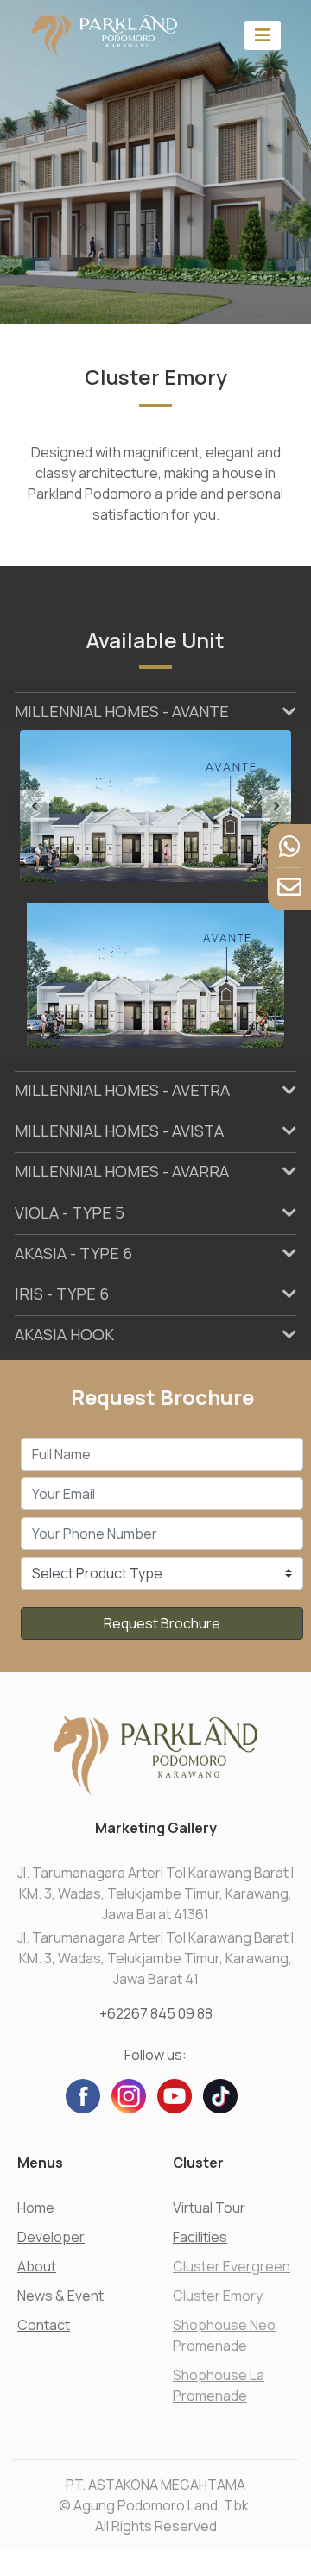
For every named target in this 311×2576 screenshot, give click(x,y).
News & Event (60, 2296)
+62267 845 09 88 (156, 2013)
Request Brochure (162, 1623)
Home (36, 2208)
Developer (51, 2237)
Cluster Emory (218, 2296)
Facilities (200, 2237)
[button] (40, 806)
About (37, 2266)
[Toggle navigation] (263, 35)
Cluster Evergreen (232, 2266)
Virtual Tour (209, 2208)
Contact (44, 2325)
